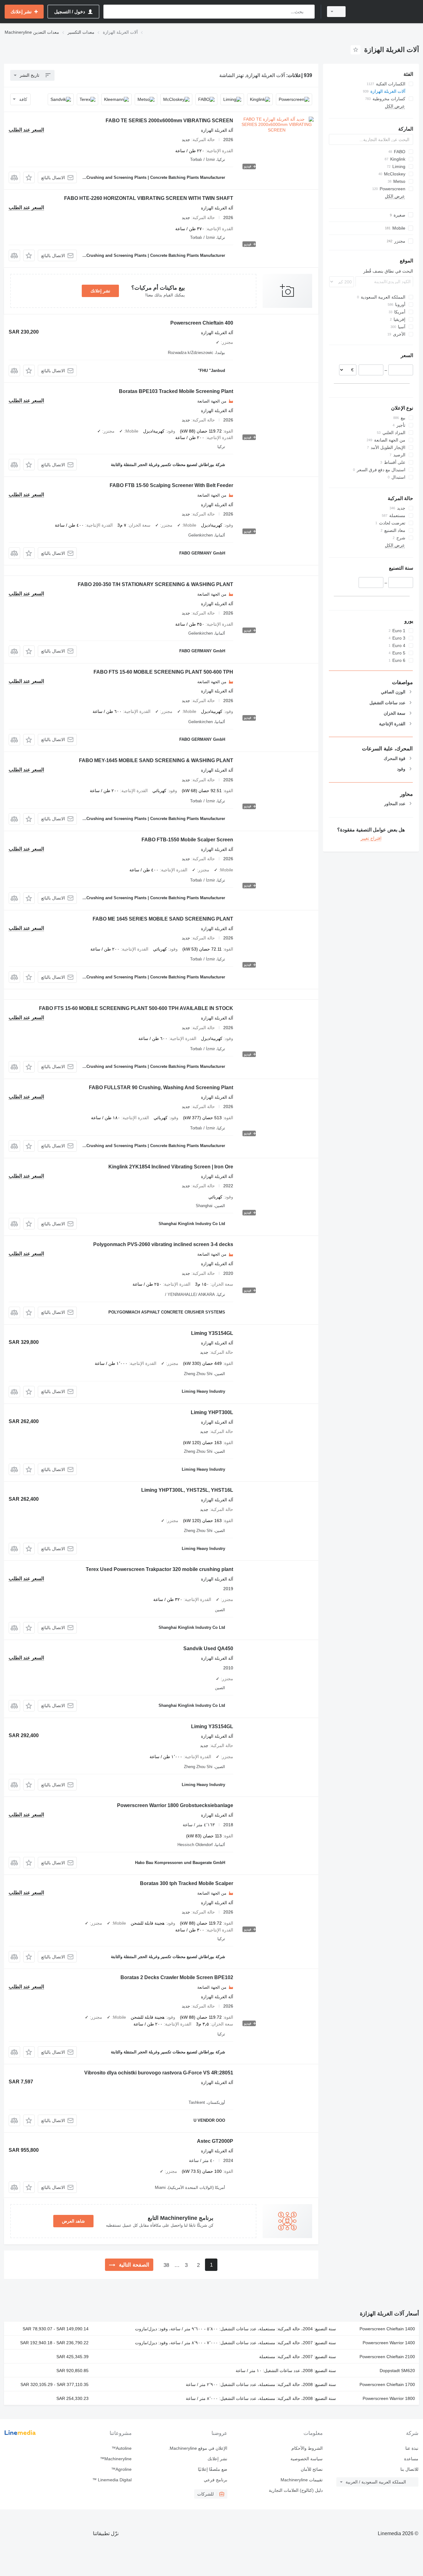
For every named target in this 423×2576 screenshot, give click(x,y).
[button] (29, 177)
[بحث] (309, 12)
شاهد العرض (73, 2221)
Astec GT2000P (215, 2141)
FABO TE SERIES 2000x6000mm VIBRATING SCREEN (169, 121)
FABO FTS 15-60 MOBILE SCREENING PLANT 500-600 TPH (163, 672)
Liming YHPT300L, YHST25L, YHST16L (187, 1490)
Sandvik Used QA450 (208, 1648)
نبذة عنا (412, 2448)
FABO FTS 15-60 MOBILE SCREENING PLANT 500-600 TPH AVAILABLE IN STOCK (136, 1008)
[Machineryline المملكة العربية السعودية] (386, 12)
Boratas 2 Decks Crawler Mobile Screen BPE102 (177, 1977)
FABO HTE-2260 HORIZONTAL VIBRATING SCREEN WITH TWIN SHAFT (149, 198)
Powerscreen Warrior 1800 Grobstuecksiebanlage (175, 1805)
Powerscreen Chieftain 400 (202, 323)
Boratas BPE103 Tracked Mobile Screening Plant (176, 391)
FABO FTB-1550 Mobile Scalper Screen (187, 840)
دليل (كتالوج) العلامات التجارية (296, 2490)
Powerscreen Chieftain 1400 (387, 2329)
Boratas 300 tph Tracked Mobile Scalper (187, 1883)
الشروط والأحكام (307, 2448)
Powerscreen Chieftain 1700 (387, 2384)
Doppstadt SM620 (397, 2371)
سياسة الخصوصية (307, 2459)
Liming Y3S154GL (212, 1333)
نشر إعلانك (100, 291)
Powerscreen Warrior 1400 (389, 2343)
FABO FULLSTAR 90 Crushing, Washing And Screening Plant (161, 1087)
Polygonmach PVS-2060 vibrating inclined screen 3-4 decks (163, 1244)
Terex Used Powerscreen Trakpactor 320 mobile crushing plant (159, 1569)
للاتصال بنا (409, 2469)
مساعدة (411, 2459)
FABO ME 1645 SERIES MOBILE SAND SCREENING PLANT (163, 919)
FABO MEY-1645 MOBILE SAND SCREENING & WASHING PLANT (156, 760)
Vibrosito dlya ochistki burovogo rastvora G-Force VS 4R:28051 (159, 2073)
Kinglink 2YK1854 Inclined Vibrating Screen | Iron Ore (171, 1167)
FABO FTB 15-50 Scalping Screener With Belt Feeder (171, 485)
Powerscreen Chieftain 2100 (387, 2357)
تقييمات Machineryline (302, 2480)
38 (166, 2265)
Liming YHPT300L (212, 1412)
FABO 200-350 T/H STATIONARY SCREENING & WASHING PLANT (155, 584)
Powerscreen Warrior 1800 (389, 2398)
